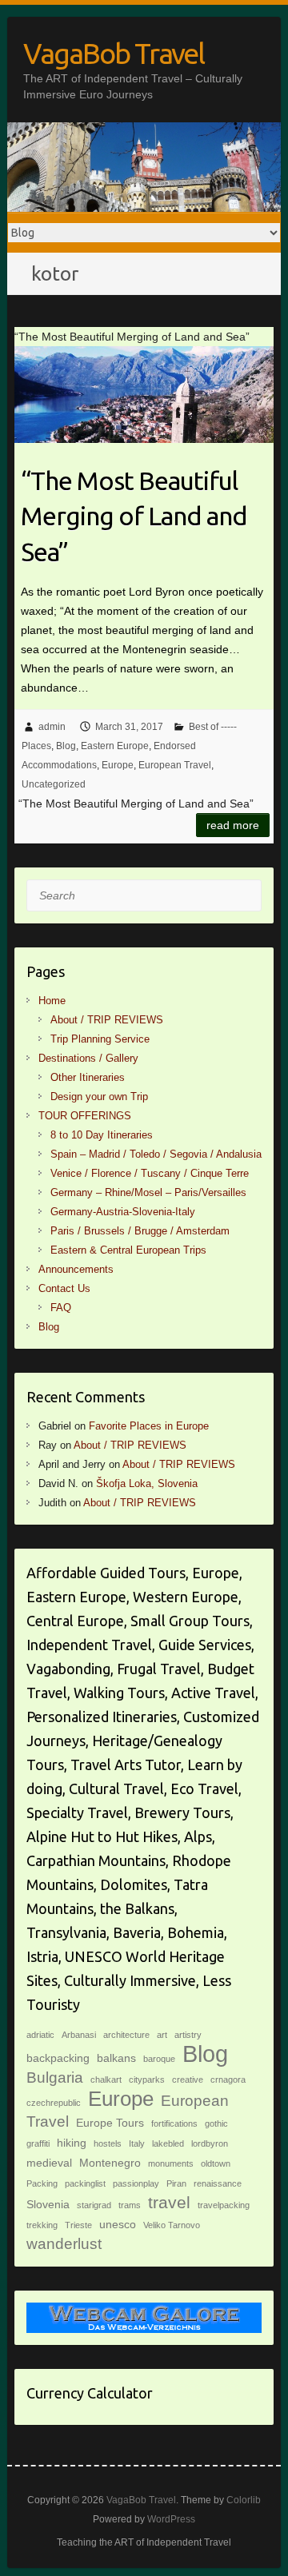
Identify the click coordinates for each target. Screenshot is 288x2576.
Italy (137, 2143)
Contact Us (64, 1288)
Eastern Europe (115, 746)
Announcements (76, 1269)
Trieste (78, 2225)
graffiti (38, 2143)
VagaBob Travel (114, 53)
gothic (216, 2123)
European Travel (175, 765)
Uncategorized (54, 784)
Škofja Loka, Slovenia (147, 1483)
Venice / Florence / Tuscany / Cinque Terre (150, 1173)
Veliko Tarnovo (172, 2225)
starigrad (94, 2205)
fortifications (174, 2123)
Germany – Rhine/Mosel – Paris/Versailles (148, 1192)
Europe (118, 765)
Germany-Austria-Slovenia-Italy (123, 1212)
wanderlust (64, 2244)
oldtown (216, 2163)
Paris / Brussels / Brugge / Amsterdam (140, 1231)
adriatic (40, 2035)
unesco (118, 2224)
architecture (126, 2035)
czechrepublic (54, 2103)
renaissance (218, 2183)
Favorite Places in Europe (149, 1426)
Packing (42, 2183)
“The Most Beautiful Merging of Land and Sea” (134, 516)
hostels (108, 2143)
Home (52, 1001)
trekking (42, 2225)
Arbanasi (79, 2035)
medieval (49, 2163)
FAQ (61, 1308)
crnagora (228, 2080)
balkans (116, 2058)
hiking (72, 2143)
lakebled (168, 2143)
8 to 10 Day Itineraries (102, 1135)
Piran (176, 2183)
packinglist (85, 2183)
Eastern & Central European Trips (128, 1250)
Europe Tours (110, 2123)
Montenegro (110, 2163)
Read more (233, 825)
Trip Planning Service (100, 1039)
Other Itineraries (88, 1077)
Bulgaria (55, 2078)
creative (188, 2080)
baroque (159, 2059)
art (162, 2035)
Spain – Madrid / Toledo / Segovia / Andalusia (156, 1154)
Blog (66, 746)
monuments (171, 2163)
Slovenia (48, 2204)
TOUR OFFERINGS (85, 1116)
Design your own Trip (99, 1097)
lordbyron (210, 2143)
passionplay (136, 2183)
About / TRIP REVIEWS (107, 1020)
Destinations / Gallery (88, 1058)
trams (130, 2205)
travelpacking (224, 2205)
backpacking (58, 2058)
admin (52, 727)
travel (169, 2202)
